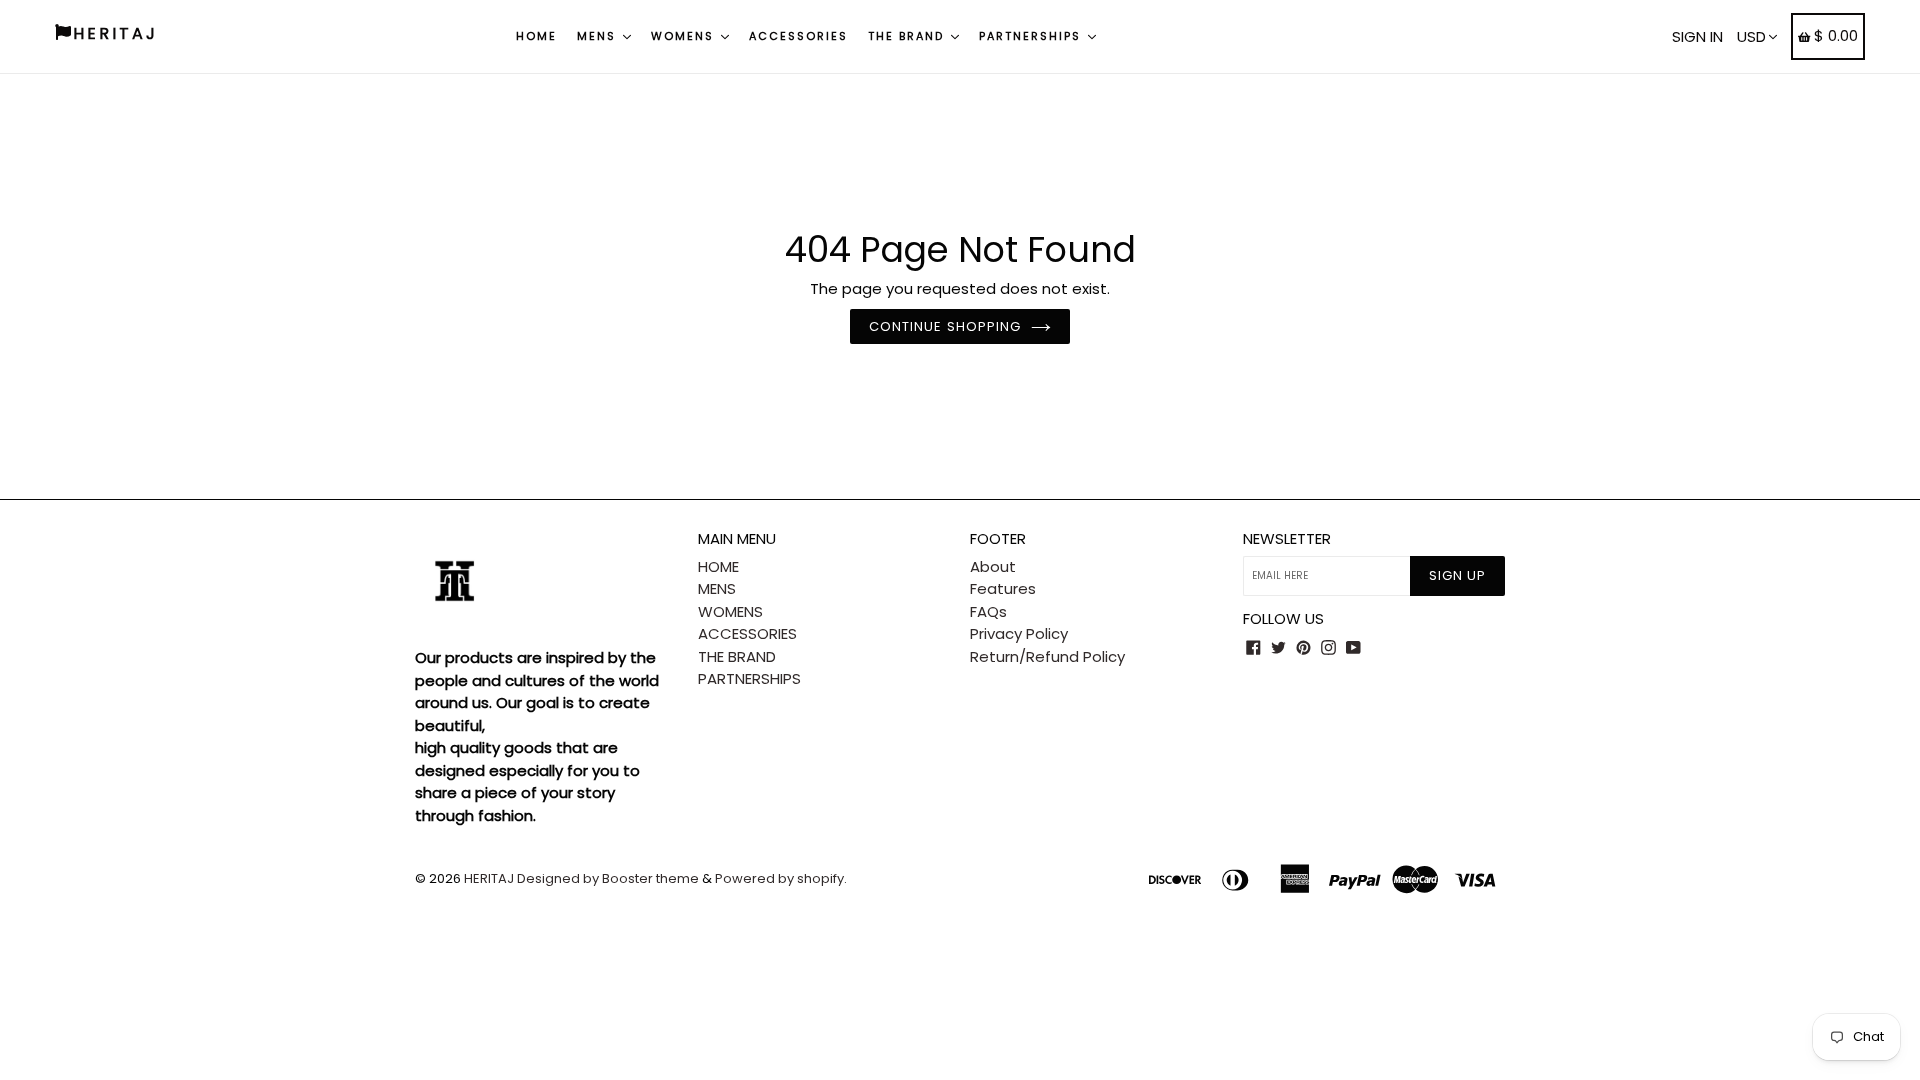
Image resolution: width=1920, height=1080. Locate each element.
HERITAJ (489, 878)
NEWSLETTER (1287, 539)
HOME (536, 36)
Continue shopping (945, 326)
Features (1003, 588)
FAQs (988, 611)
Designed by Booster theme (608, 878)
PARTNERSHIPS (1032, 36)
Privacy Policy (1019, 633)
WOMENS (685, 36)
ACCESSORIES (798, 36)
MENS (599, 36)
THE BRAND (908, 36)
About (993, 566)
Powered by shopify (779, 878)
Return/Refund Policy (1047, 656)
